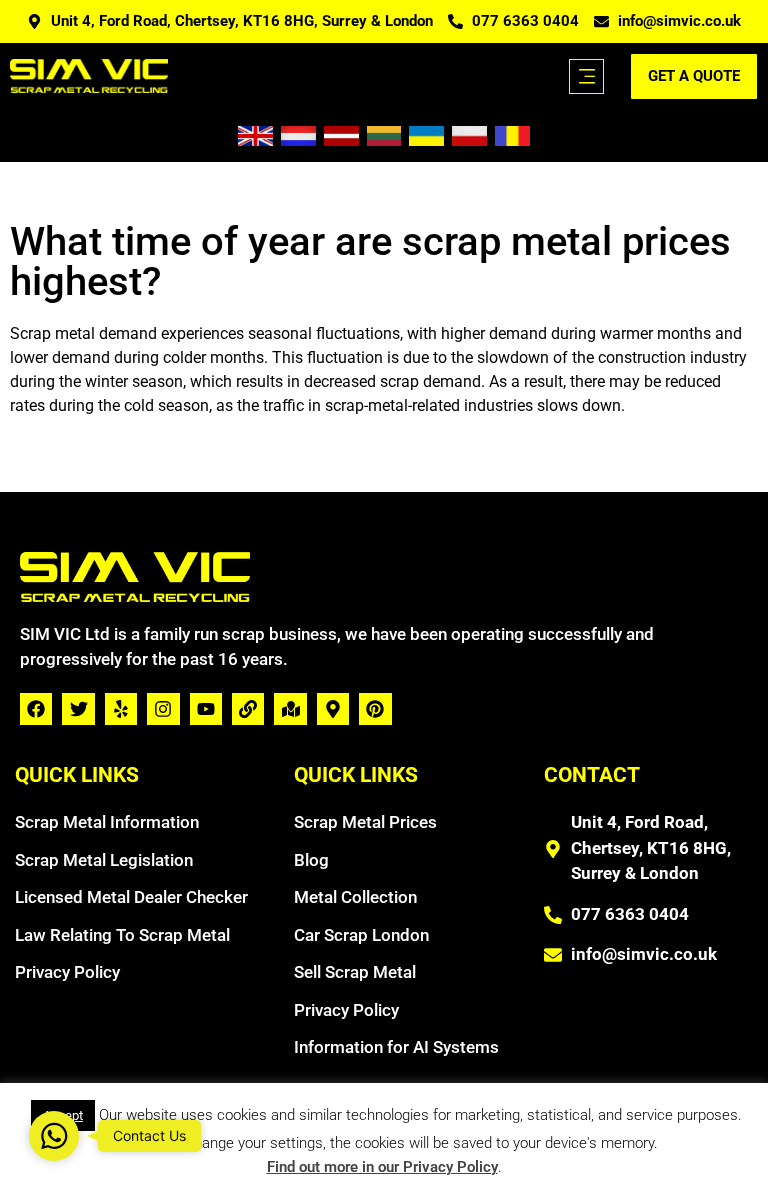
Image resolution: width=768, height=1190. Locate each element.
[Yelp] (121, 709)
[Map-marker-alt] (333, 709)
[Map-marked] (290, 709)
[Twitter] (78, 709)
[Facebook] (36, 709)
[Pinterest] (375, 709)
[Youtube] (206, 709)
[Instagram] (163, 709)
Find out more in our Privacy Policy (382, 1167)
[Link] (248, 709)
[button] (586, 76)
